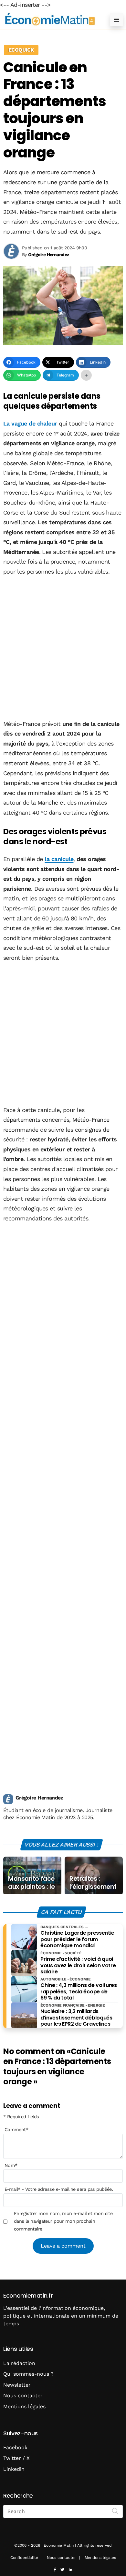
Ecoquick (21, 50)
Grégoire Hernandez (39, 1798)
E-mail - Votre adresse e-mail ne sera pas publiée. (59, 2189)
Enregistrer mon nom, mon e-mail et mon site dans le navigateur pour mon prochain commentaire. (63, 2221)
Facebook (15, 2447)
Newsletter (17, 2385)
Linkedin (14, 2469)
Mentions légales (24, 2406)
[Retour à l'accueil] (50, 20)
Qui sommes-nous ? (28, 2374)
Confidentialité (24, 2558)
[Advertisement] (63, 648)
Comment (16, 2130)
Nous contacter (23, 2396)
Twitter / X (16, 2458)
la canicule (59, 859)
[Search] (115, 2511)
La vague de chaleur (30, 423)
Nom (11, 2165)
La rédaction (19, 2363)
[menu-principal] (116, 20)
